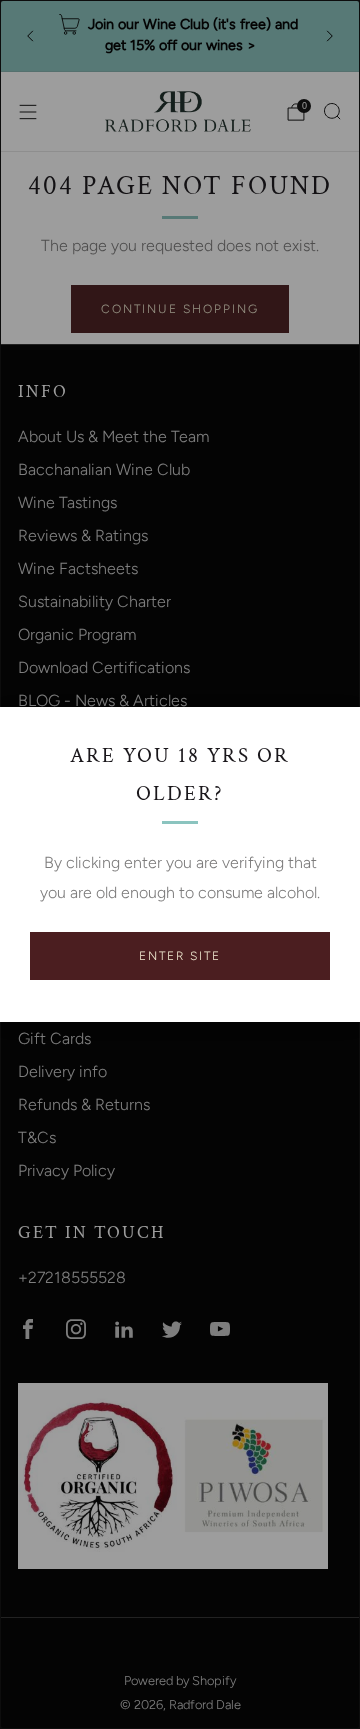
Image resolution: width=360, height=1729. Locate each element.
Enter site (180, 956)
